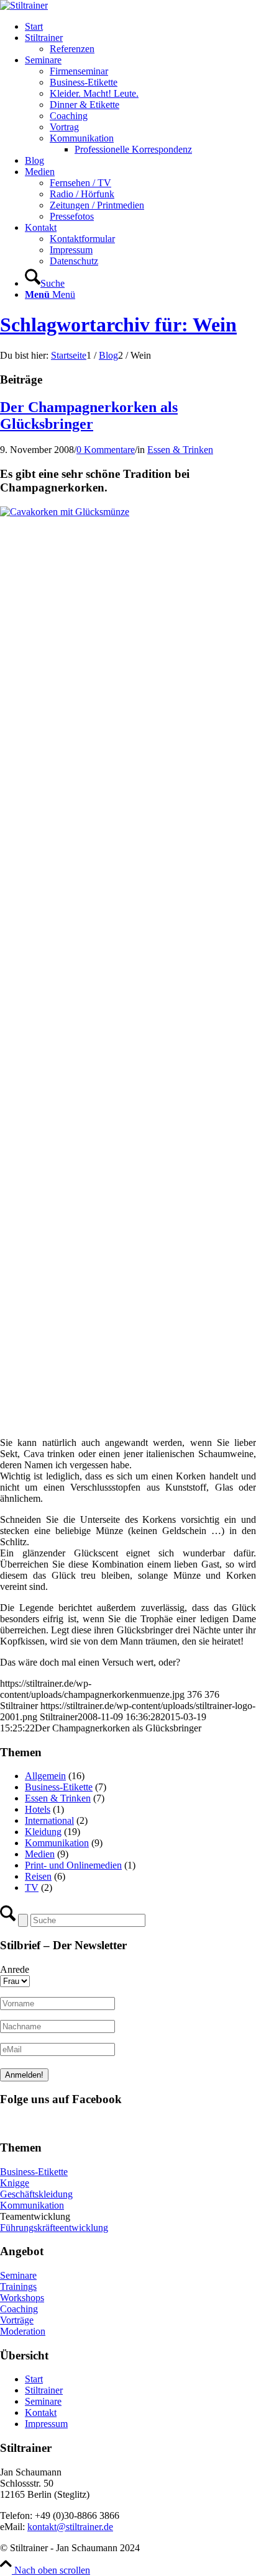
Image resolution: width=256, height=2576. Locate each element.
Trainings (18, 2287)
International (49, 1820)
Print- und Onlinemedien (73, 1865)
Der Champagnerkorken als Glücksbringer (89, 415)
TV (32, 1887)
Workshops (22, 2298)
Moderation (23, 2331)
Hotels (38, 1809)
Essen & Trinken (180, 450)
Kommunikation (57, 1843)
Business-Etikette (59, 1787)
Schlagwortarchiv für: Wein (118, 325)
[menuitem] (140, 27)
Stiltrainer (44, 2390)
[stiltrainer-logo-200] (24, 5)
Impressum (46, 2424)
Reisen (38, 1876)
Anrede (15, 1969)
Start (34, 2379)
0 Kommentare (106, 450)
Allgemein (45, 1776)
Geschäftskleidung (36, 2194)
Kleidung (43, 1832)
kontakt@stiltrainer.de (70, 2527)
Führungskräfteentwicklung (54, 2228)
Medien (40, 1854)
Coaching (19, 2309)
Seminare (18, 2275)
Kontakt (41, 2412)
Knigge (15, 2183)
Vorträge (17, 2320)
